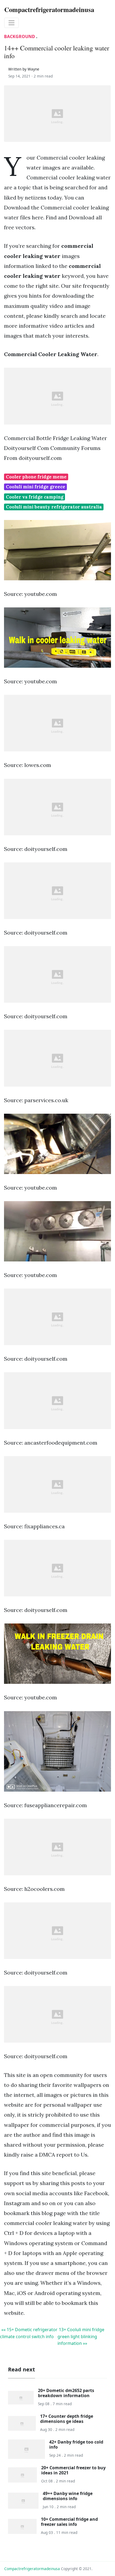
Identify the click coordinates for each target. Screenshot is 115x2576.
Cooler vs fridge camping (35, 497)
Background (20, 36)
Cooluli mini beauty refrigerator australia (54, 507)
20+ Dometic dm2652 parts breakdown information (66, 2393)
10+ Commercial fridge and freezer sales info (69, 2522)
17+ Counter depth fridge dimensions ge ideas (67, 2419)
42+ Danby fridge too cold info (76, 2444)
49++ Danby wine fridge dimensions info (68, 2496)
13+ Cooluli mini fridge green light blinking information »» (81, 2336)
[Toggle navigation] (11, 23)
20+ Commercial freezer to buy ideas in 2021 (73, 2470)
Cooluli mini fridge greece (36, 487)
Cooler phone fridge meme (36, 477)
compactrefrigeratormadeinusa (32, 2569)
